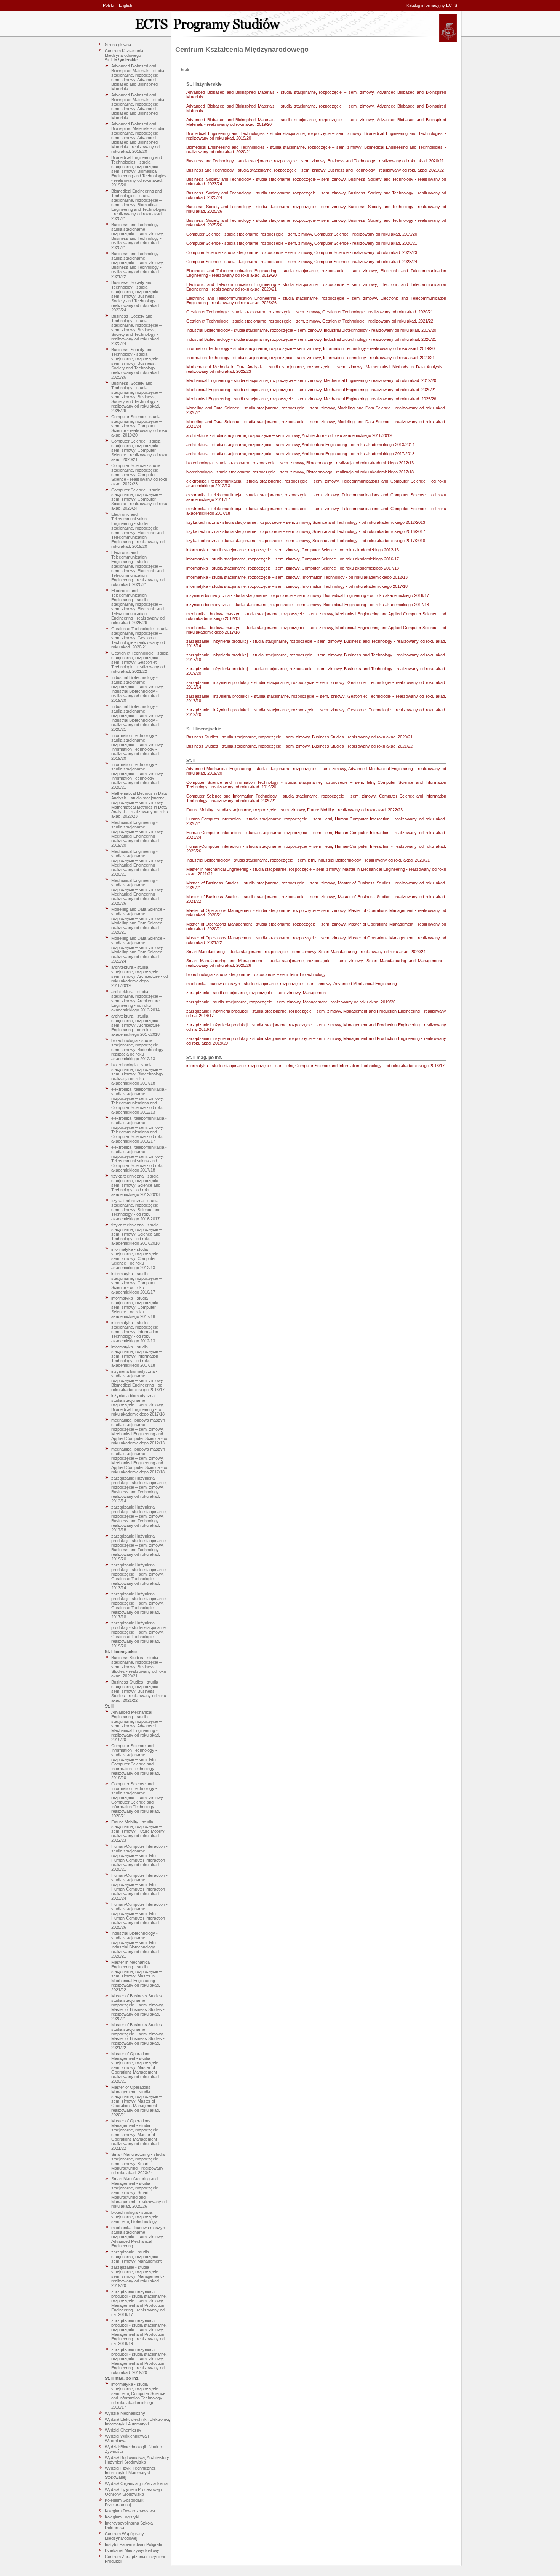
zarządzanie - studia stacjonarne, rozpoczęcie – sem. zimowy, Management (136, 2257)
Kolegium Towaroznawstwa (130, 2511)
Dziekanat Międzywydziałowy (132, 2550)
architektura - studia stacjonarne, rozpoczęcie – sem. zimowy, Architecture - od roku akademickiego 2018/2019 (140, 976)
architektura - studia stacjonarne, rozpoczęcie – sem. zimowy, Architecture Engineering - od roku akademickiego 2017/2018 (136, 1025)
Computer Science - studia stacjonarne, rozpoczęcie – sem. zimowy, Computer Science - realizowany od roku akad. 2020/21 (139, 450)
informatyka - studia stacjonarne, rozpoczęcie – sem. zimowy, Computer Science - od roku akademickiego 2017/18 (136, 1307)
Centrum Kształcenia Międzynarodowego (124, 53)
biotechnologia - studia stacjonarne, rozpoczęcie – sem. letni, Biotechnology (136, 2217)
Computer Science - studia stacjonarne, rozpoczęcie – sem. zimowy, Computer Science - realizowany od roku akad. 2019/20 (139, 426)
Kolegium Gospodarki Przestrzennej (125, 2502)
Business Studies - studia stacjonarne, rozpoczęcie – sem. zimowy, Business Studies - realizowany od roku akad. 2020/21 (139, 1667)
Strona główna (118, 45)
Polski (108, 5)
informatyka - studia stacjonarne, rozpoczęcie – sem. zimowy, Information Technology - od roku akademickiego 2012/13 (136, 1332)
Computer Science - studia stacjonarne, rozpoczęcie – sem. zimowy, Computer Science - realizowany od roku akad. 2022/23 (139, 475)
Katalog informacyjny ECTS (432, 5)
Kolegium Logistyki (122, 2517)
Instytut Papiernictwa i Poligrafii (133, 2544)
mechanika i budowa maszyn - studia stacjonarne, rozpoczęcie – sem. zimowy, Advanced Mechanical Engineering (139, 2237)
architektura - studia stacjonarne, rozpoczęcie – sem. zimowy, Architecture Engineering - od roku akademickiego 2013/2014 (136, 1001)
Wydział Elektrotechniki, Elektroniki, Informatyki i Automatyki (137, 2422)
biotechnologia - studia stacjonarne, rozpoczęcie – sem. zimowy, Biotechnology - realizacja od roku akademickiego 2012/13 (139, 1050)
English (126, 5)
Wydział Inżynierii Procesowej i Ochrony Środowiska (133, 2492)
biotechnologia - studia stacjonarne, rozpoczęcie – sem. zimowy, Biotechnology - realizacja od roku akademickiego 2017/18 (139, 1074)
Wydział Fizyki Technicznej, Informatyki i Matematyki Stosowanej (130, 2473)
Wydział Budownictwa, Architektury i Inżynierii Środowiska (137, 2460)
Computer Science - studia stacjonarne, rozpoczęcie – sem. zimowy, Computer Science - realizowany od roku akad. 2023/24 (139, 499)
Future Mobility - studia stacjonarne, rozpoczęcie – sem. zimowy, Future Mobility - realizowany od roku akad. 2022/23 (139, 1831)
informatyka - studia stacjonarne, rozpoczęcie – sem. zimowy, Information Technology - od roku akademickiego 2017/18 (136, 1356)
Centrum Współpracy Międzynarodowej (124, 2536)
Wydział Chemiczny (123, 2430)
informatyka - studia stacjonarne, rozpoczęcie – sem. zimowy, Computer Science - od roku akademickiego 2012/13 (136, 1258)
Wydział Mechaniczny (125, 2413)
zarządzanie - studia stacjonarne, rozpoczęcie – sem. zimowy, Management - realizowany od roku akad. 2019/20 (138, 2276)
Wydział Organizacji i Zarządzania (136, 2483)
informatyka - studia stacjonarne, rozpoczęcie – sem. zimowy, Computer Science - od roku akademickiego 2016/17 (136, 1283)
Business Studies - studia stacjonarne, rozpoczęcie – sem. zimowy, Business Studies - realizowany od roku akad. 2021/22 (139, 1691)
